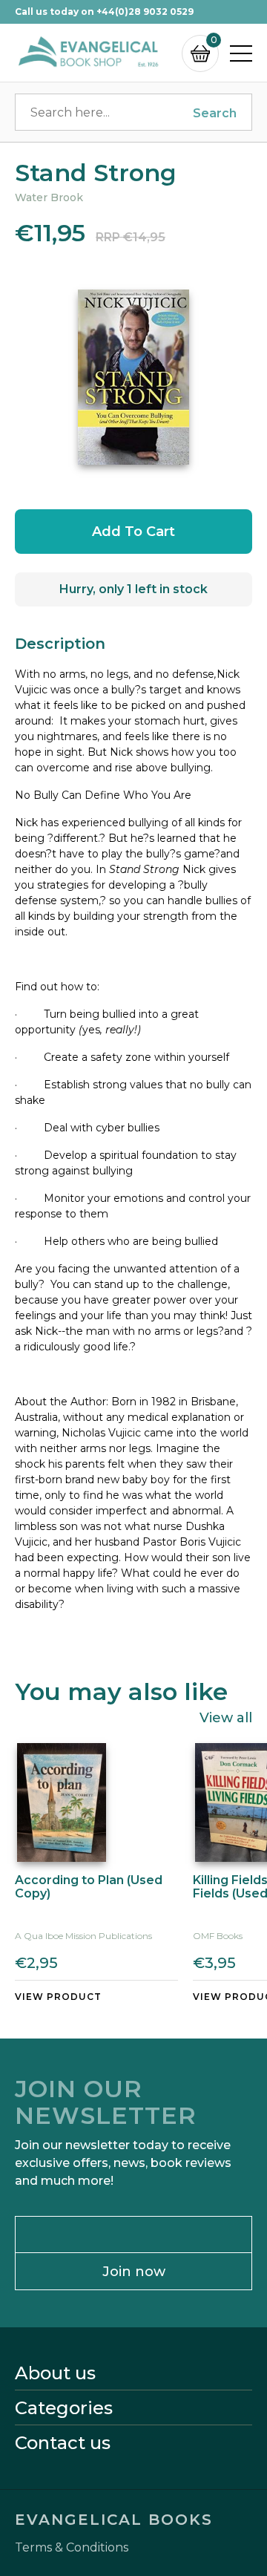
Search (215, 113)
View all (226, 1717)
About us (55, 2373)
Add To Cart (133, 532)
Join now (134, 2272)
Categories (64, 2408)
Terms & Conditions (72, 2548)
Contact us (63, 2443)
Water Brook (49, 197)
